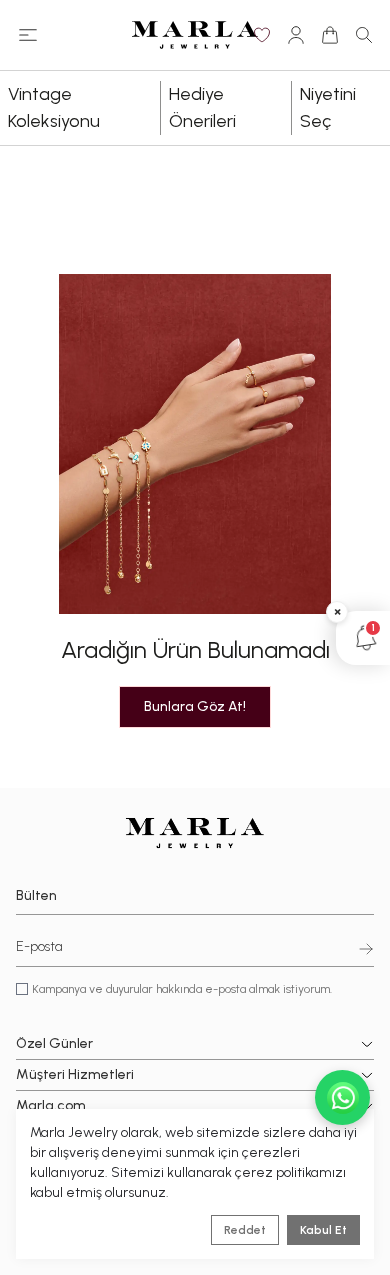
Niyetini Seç (328, 107)
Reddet (245, 1230)
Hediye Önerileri (202, 107)
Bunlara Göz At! (195, 706)
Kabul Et (323, 1230)
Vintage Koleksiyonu (54, 107)
